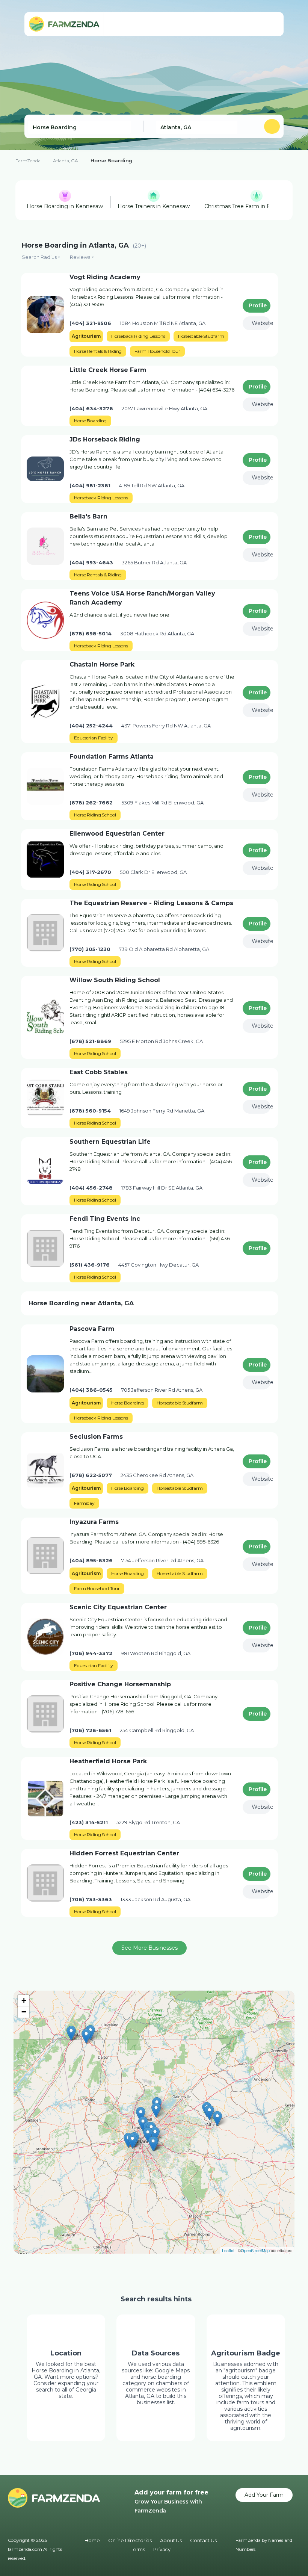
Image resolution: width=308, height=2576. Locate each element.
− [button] (24, 2012)
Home (92, 2540)
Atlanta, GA (66, 161)
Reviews (80, 257)
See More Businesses (149, 1948)
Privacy (162, 2549)
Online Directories (130, 2540)
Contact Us (203, 2540)
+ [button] (24, 2001)
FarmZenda (28, 161)
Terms (138, 2549)
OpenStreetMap (255, 2250)
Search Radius (39, 257)
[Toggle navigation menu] (270, 24)
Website (261, 323)
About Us (171, 2540)
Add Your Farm (264, 2495)
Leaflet (228, 2250)
